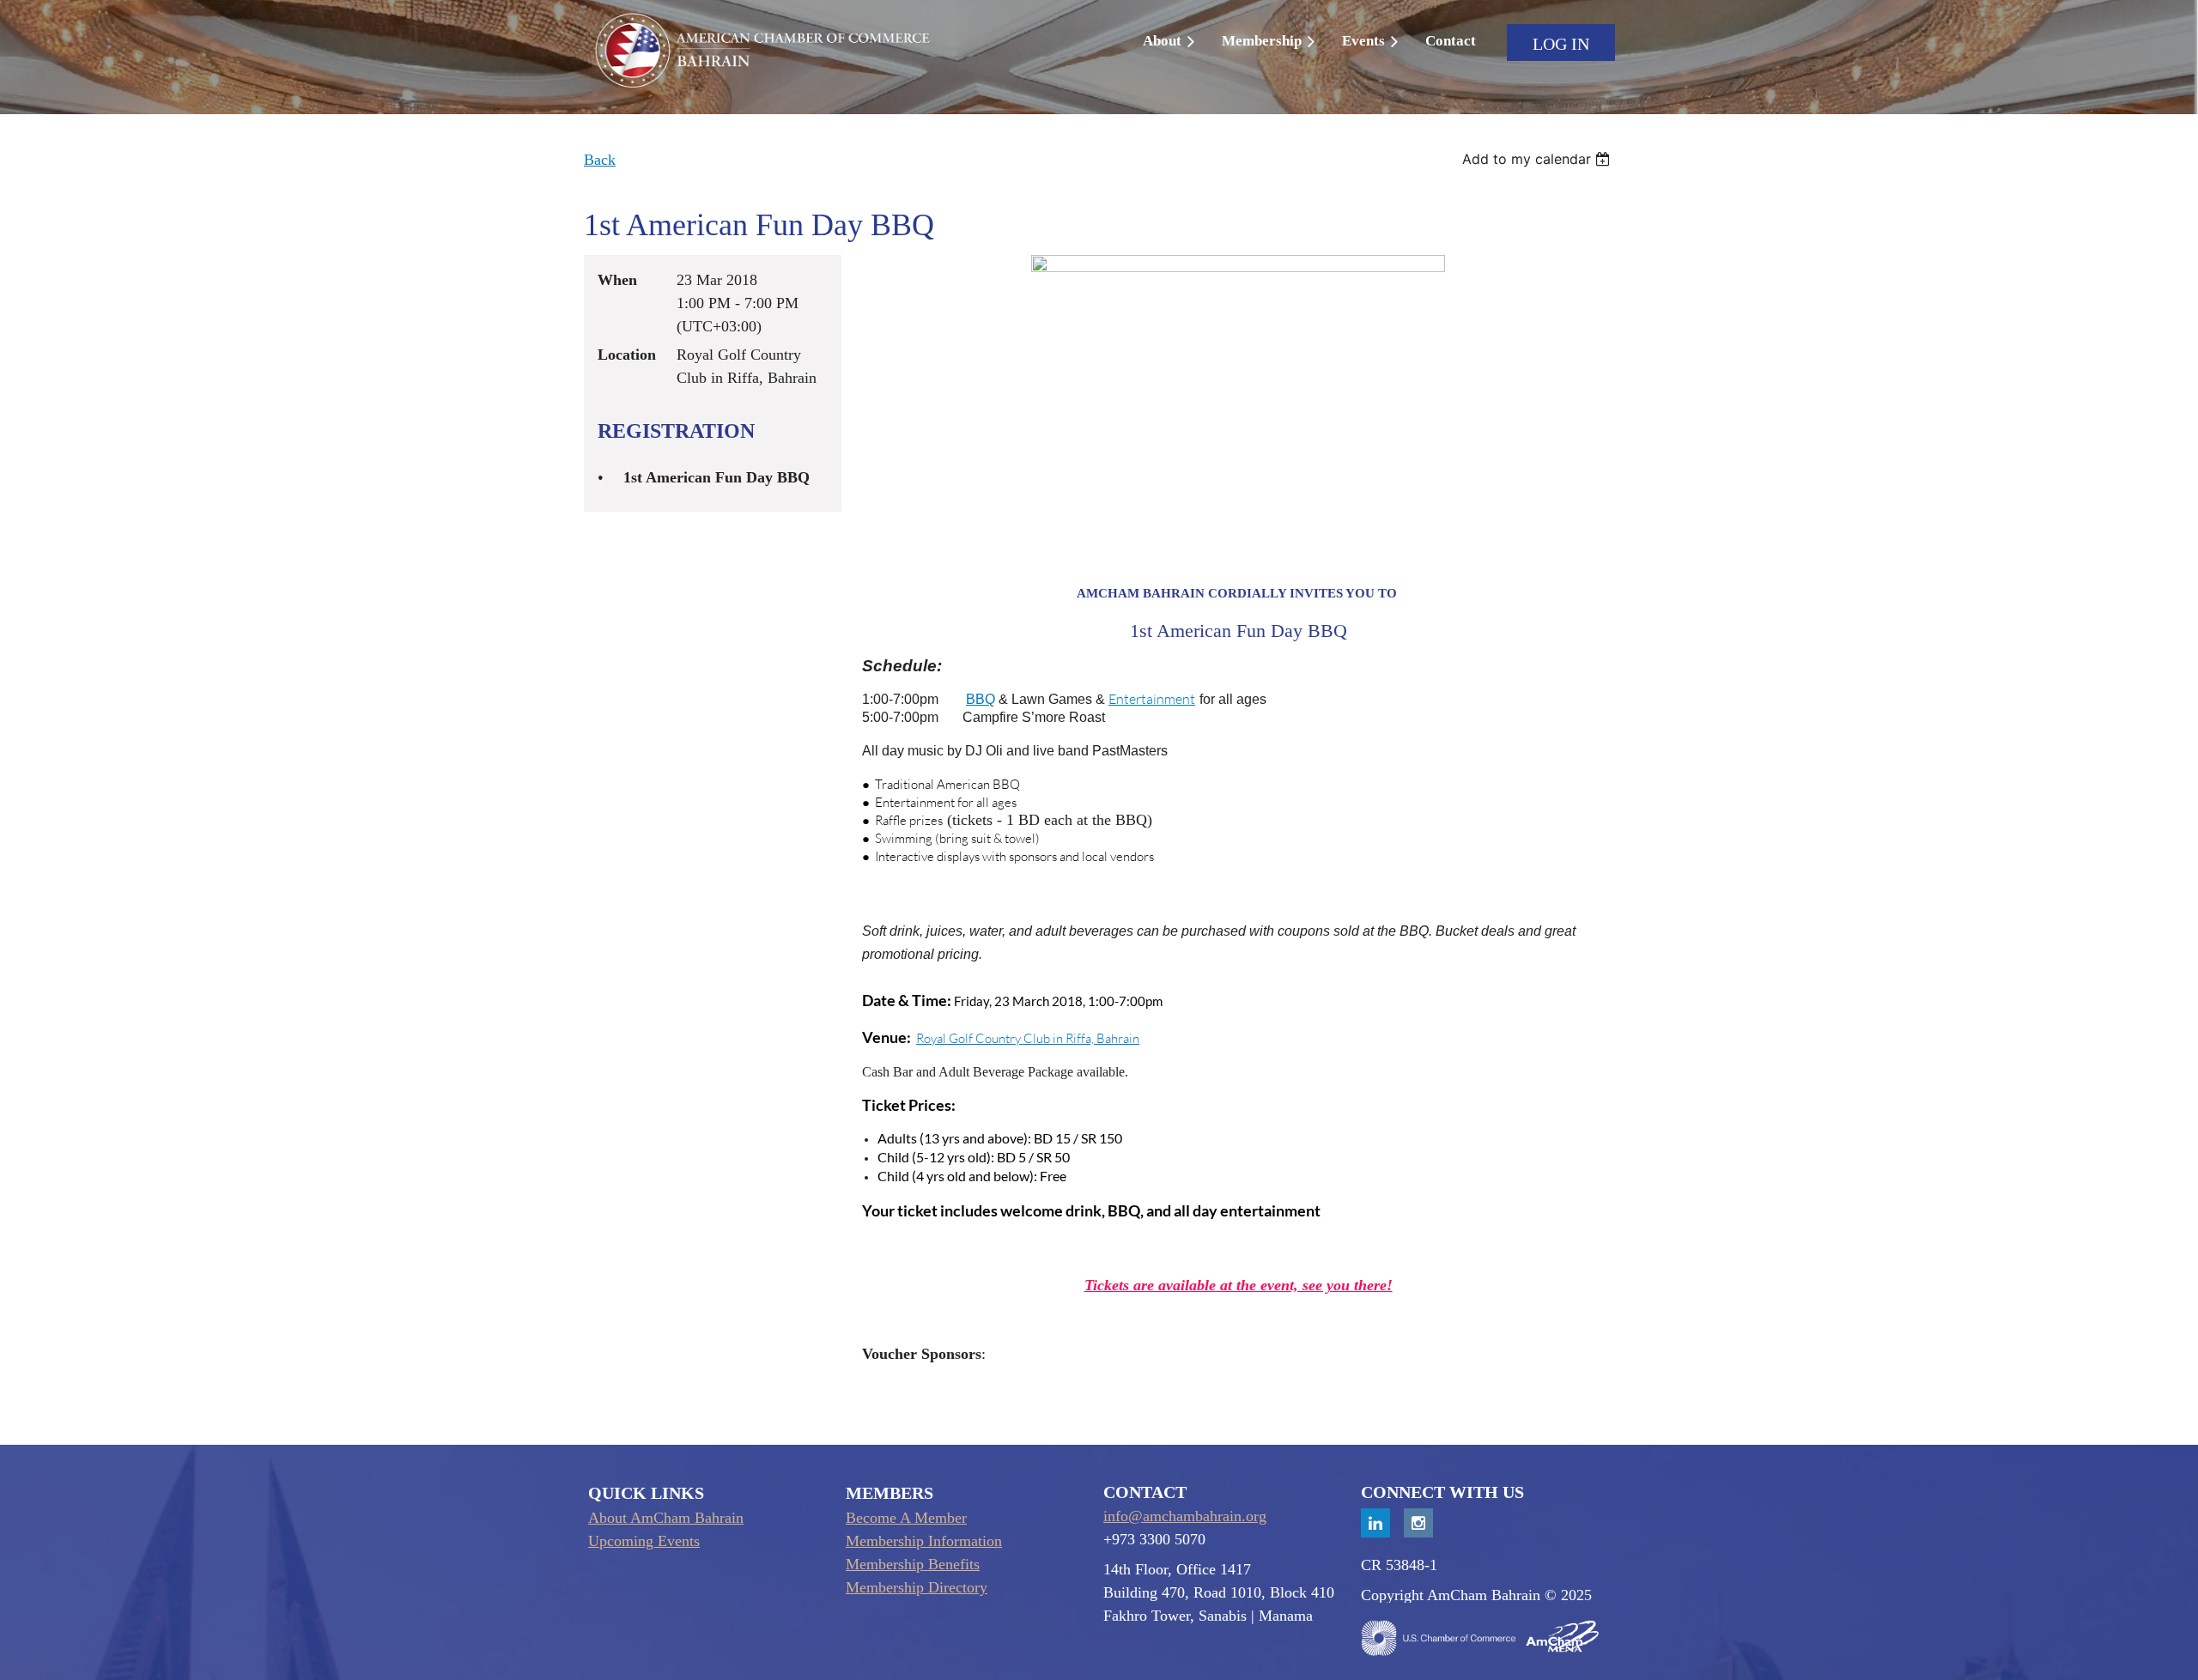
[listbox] (1538, 159)
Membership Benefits (913, 1564)
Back (600, 160)
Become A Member (906, 1518)
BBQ (981, 699)
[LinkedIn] (1375, 1523)
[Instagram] (1418, 1523)
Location (627, 355)
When (617, 280)
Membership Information (924, 1541)
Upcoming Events (644, 1541)
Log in (1561, 44)
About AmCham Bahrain (666, 1518)
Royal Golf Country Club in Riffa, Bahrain (1028, 1038)
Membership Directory (917, 1587)
